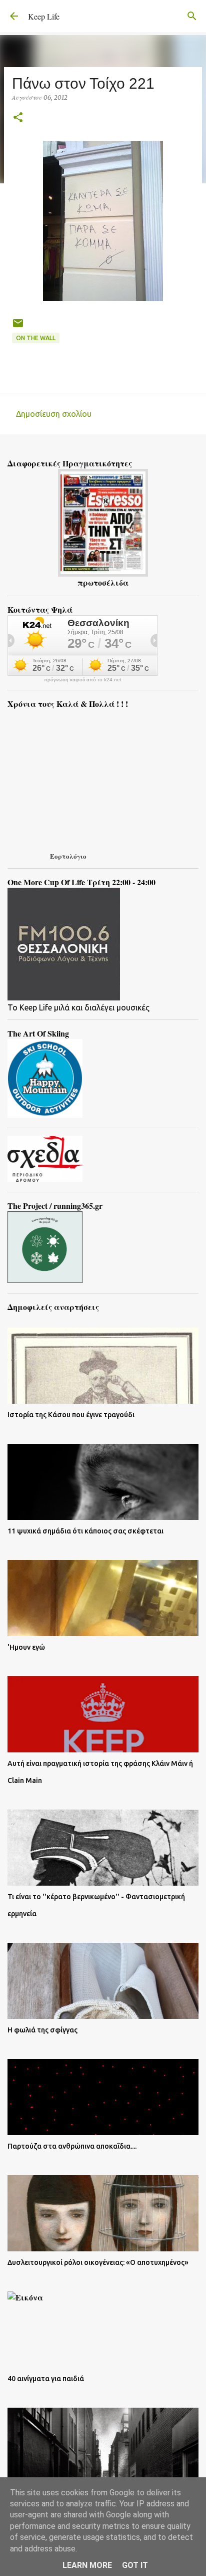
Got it (135, 2565)
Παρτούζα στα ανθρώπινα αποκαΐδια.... (72, 2146)
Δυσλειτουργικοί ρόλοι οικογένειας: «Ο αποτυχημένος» (98, 2262)
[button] (18, 118)
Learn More (87, 2565)
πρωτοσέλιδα (103, 582)
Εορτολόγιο (68, 856)
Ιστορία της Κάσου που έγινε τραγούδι (71, 1415)
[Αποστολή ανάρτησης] (18, 327)
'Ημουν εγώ (26, 1647)
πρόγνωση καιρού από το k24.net (83, 680)
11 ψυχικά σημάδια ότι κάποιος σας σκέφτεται (85, 1531)
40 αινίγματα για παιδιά (46, 2379)
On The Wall (36, 338)
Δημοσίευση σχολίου (54, 414)
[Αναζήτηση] (192, 16)
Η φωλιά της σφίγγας (42, 2030)
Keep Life (44, 16)
